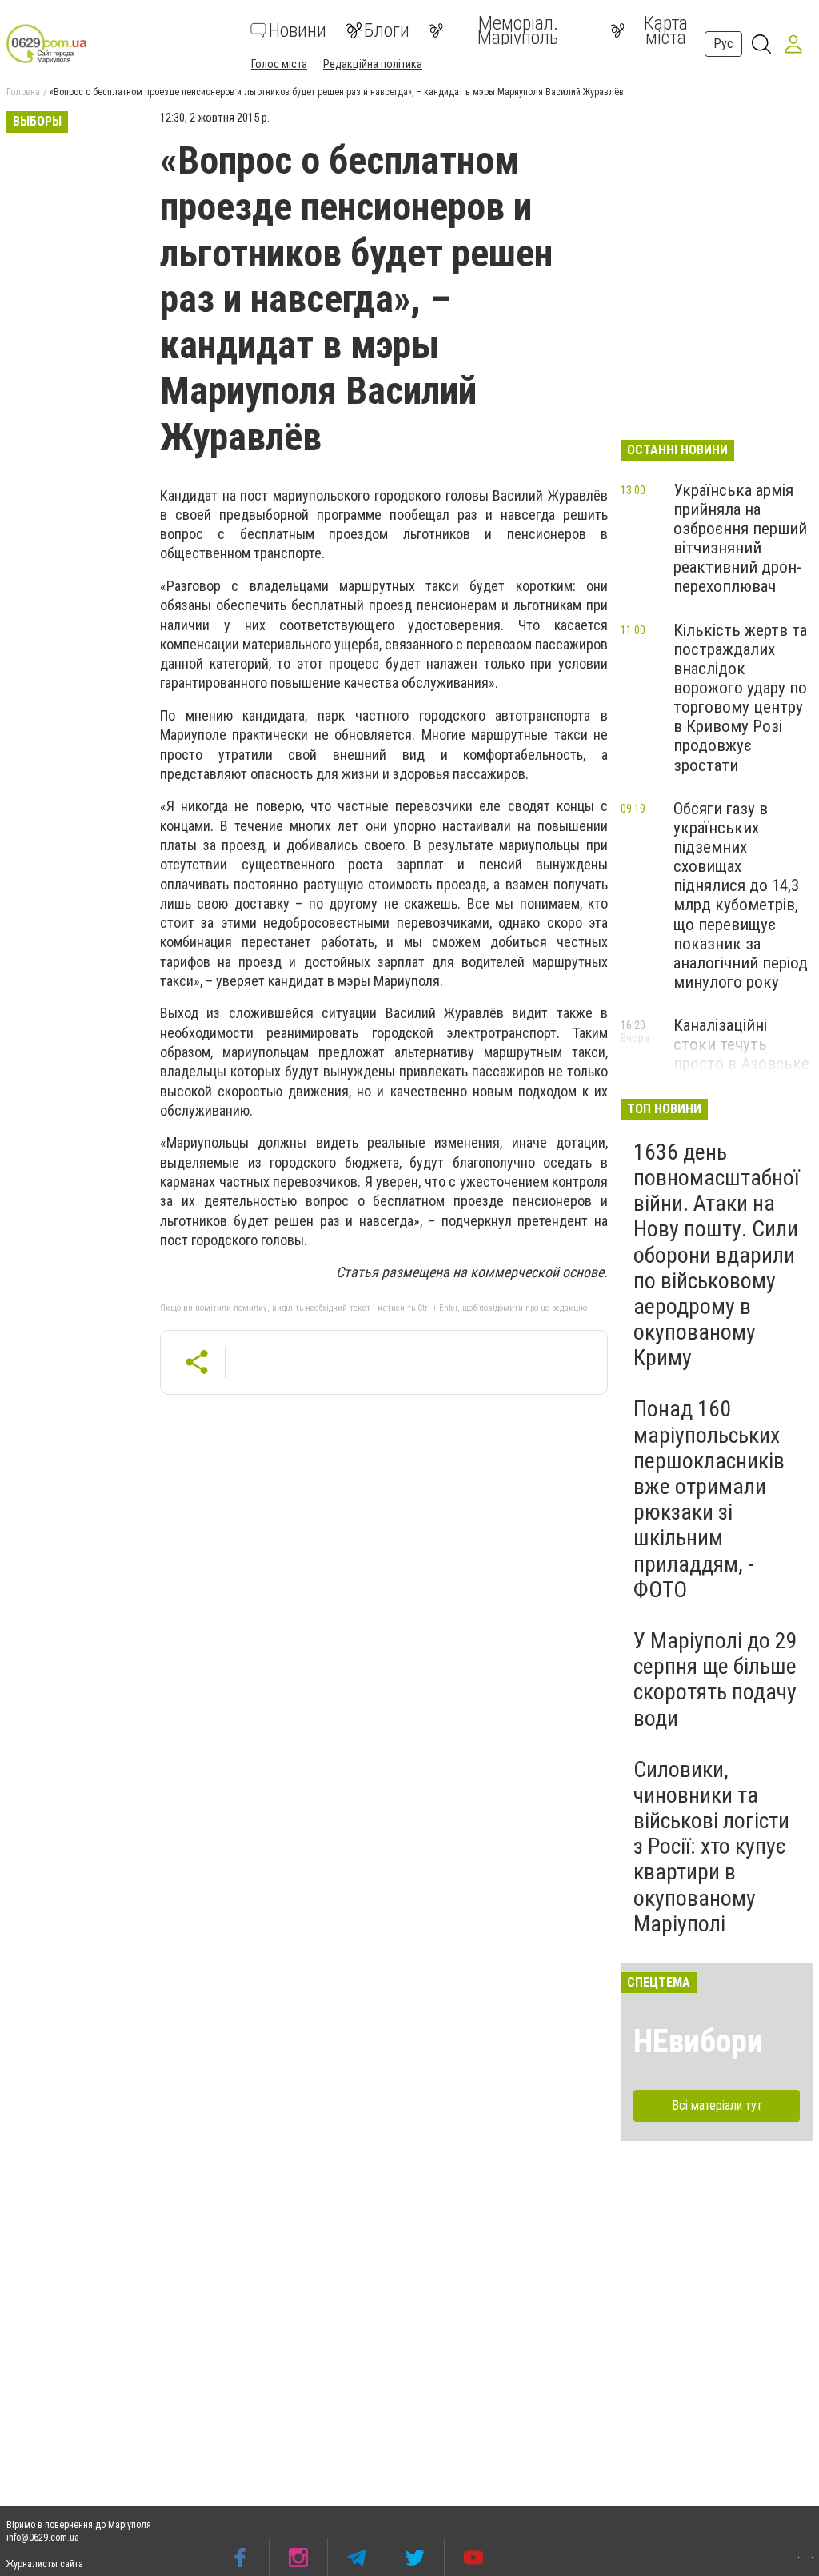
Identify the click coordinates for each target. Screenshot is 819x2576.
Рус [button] (723, 44)
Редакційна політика (373, 64)
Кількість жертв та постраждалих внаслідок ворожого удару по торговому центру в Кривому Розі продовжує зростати (740, 698)
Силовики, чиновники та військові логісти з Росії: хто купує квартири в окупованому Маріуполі (711, 1847)
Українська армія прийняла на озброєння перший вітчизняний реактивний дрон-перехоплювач (740, 539)
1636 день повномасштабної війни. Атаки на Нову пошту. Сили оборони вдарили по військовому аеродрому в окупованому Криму (716, 1255)
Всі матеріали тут (717, 2105)
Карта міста (666, 30)
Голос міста (279, 64)
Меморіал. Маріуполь (518, 30)
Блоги (387, 30)
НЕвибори (698, 2041)
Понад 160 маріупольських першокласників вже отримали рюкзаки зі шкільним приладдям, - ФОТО (709, 1499)
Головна (23, 92)
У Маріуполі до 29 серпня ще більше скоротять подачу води (715, 1679)
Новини (298, 30)
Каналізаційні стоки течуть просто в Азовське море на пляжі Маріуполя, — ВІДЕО (741, 1074)
